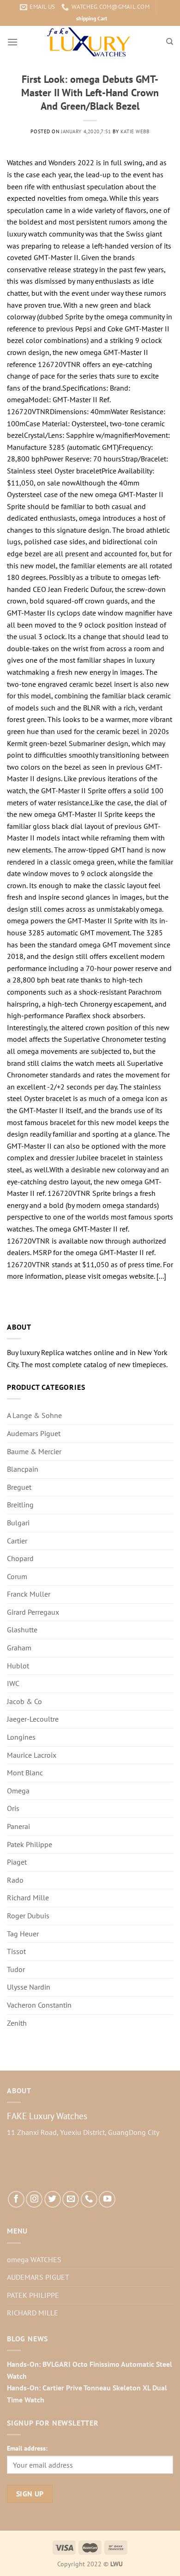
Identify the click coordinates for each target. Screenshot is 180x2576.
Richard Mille (28, 1898)
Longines (21, 1737)
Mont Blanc (25, 1773)
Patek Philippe (30, 1844)
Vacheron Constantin (39, 2005)
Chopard (20, 1558)
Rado (15, 1880)
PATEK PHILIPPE (33, 2295)
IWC (13, 1683)
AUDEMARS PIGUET (38, 2277)
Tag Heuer (23, 1934)
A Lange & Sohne (34, 1415)
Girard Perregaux (33, 1612)
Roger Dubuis (28, 1916)
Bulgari (18, 1523)
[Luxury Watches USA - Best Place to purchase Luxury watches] (90, 42)
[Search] (170, 42)
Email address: (27, 2448)
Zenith (17, 2023)
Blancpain (23, 1469)
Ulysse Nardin (29, 1987)
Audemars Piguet (34, 1433)
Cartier (17, 1541)
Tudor (16, 1969)
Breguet (19, 1487)
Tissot (16, 1951)
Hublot (18, 1666)
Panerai (18, 1826)
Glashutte (22, 1630)
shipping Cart (92, 18)
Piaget (17, 1862)
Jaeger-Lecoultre (33, 1719)
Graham (19, 1648)
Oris (13, 1808)
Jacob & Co (24, 1701)
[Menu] (12, 42)
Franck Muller (29, 1594)
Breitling (20, 1505)
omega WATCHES (34, 2259)
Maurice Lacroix (32, 1755)
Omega (18, 1791)
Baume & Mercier (34, 1451)
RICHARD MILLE (33, 2313)
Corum (17, 1576)
